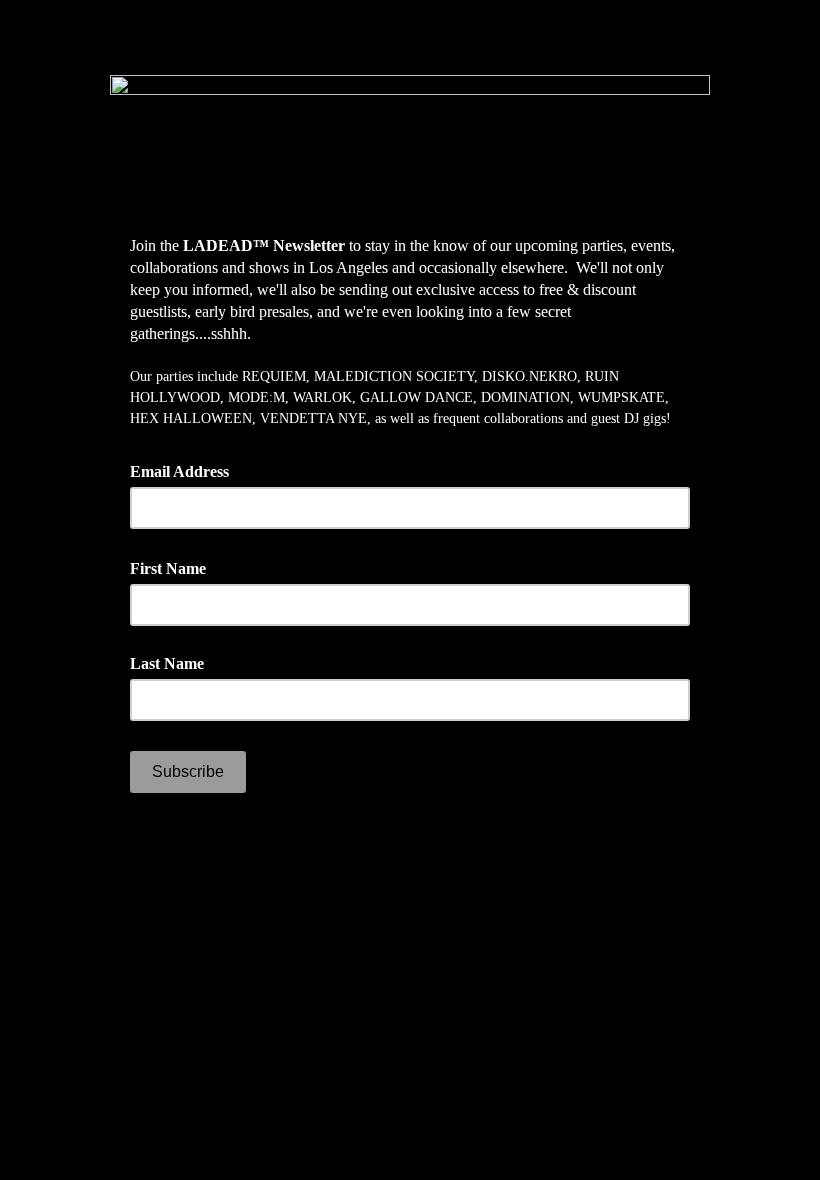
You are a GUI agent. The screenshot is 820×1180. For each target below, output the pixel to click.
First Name (175, 567)
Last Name (167, 663)
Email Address (186, 470)
